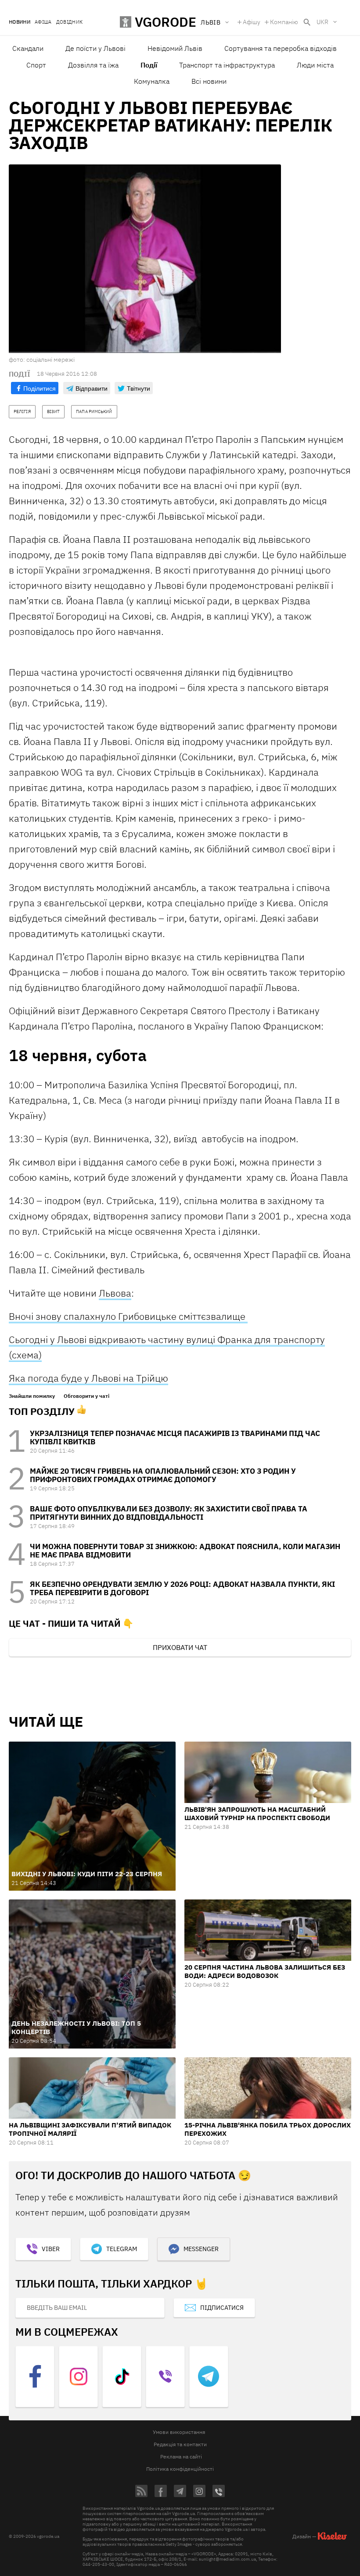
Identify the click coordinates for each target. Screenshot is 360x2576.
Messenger (201, 2249)
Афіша (43, 22)
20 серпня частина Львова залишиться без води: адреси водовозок (265, 1971)
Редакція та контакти (180, 2444)
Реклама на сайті (181, 2457)
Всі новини (209, 81)
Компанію (284, 22)
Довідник (70, 22)
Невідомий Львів (175, 48)
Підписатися (222, 2308)
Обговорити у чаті (86, 1396)
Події (149, 65)
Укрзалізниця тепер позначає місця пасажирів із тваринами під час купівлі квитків (175, 1438)
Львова (115, 1293)
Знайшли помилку (32, 1396)
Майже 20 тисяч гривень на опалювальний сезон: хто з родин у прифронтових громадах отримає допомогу (163, 1475)
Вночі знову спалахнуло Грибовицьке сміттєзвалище (128, 1316)
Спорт (36, 65)
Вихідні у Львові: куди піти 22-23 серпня (87, 1874)
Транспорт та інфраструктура (227, 65)
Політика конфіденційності (180, 2469)
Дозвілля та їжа (93, 65)
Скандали (28, 48)
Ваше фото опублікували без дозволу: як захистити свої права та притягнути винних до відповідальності (169, 1513)
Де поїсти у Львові (95, 48)
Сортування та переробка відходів (281, 48)
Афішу (252, 22)
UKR (322, 22)
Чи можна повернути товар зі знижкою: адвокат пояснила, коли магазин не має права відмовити (185, 1551)
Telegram (122, 2249)
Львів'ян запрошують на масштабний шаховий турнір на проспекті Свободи (257, 1814)
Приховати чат (180, 1647)
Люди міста (315, 65)
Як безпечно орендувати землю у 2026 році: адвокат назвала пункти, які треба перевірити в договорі (182, 1588)
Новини (20, 22)
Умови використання (179, 2432)
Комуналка (152, 81)
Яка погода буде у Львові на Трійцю (88, 1378)
